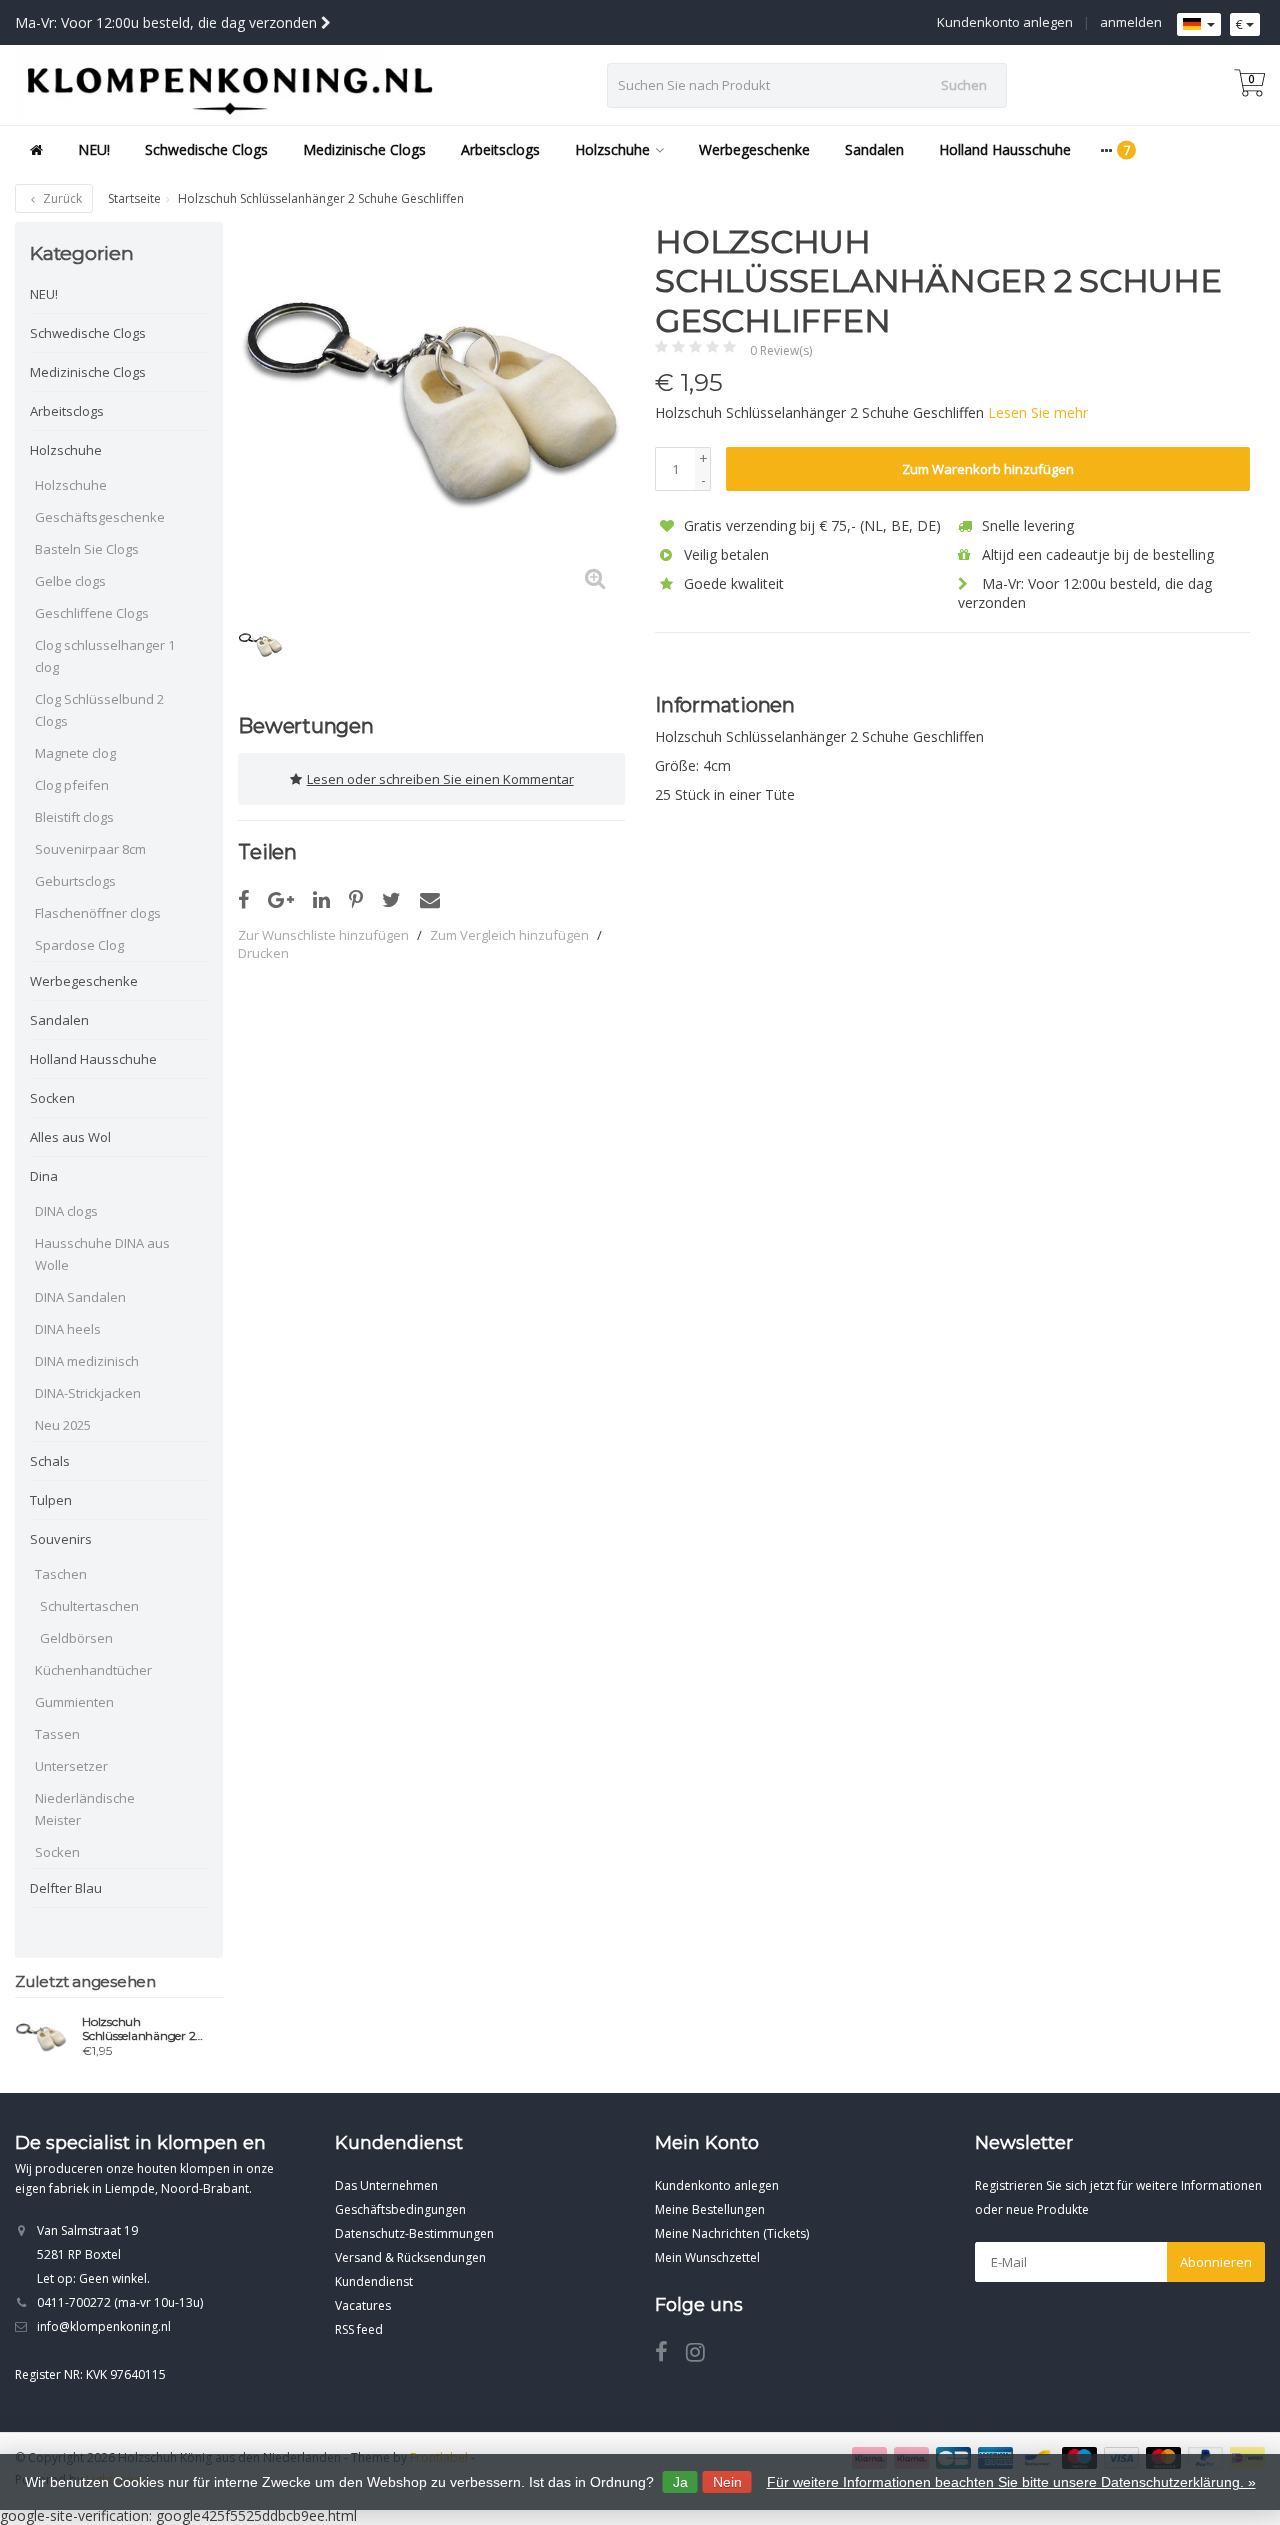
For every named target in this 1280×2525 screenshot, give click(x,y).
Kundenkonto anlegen (1005, 22)
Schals (50, 1461)
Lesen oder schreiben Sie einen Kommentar (440, 779)
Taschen (61, 1574)
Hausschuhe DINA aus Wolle (102, 1254)
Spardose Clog (79, 945)
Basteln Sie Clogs (87, 549)
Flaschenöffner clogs (98, 913)
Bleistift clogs (74, 817)
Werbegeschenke (754, 149)
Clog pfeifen (72, 785)
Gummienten (74, 1702)
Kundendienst (374, 2281)
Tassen (57, 1734)
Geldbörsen (76, 1638)
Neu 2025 (63, 1425)
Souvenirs (61, 1539)
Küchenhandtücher (93, 1670)
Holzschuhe (612, 149)
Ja (680, 2482)
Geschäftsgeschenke (100, 517)
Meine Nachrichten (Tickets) (732, 2233)
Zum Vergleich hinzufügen (509, 935)
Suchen (964, 85)
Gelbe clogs (70, 581)
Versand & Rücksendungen (410, 2257)
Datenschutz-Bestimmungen (414, 2233)
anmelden (1131, 22)
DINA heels (68, 1329)
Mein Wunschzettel (707, 2257)
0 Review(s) (781, 350)
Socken (52, 1098)
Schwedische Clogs (206, 149)
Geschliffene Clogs (92, 613)
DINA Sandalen (80, 1297)
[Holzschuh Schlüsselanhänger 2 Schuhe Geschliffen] (41, 2039)
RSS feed (359, 2329)
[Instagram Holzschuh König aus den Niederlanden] (703, 2355)
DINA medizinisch (87, 1361)
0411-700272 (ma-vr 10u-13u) (120, 2302)
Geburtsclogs (75, 881)
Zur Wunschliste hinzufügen (323, 935)
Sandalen (874, 149)
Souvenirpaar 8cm (90, 849)
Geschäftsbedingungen (400, 2209)
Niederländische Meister (85, 1809)
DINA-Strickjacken (88, 1393)
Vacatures (363, 2305)
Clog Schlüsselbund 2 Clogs (99, 710)
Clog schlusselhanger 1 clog (105, 656)
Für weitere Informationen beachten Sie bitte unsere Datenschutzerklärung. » (1011, 2482)
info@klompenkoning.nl (104, 2326)
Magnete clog (75, 753)
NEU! (94, 149)
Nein (727, 2482)
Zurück (61, 198)
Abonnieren (1216, 2262)
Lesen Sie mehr (1038, 412)
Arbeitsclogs (500, 149)
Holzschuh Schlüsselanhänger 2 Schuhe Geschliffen (138, 2029)
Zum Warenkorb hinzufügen (988, 469)
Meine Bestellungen (710, 2209)
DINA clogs (66, 1211)
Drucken (263, 953)
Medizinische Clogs (364, 149)
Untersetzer (71, 1766)
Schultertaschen (89, 1606)
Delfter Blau (66, 1888)
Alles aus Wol (70, 1137)
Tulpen (51, 1500)
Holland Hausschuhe (1005, 149)
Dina (44, 1176)
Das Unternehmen (386, 2185)
